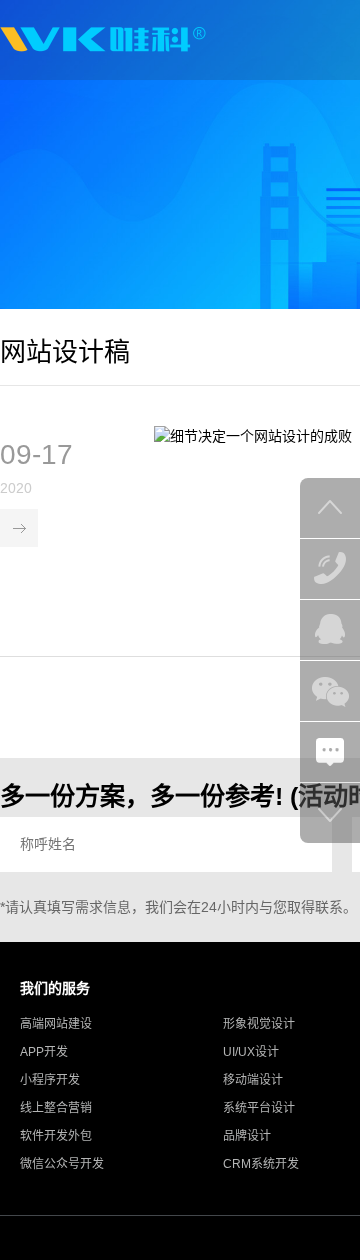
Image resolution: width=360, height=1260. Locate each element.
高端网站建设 (56, 1024)
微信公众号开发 (62, 1164)
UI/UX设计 (251, 1052)
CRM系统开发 (261, 1164)
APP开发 (44, 1052)
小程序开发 (50, 1080)
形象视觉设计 (259, 1024)
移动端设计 (253, 1080)
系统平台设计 (259, 1108)
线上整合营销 (56, 1108)
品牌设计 (247, 1136)
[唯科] (103, 40)
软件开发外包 (56, 1136)
